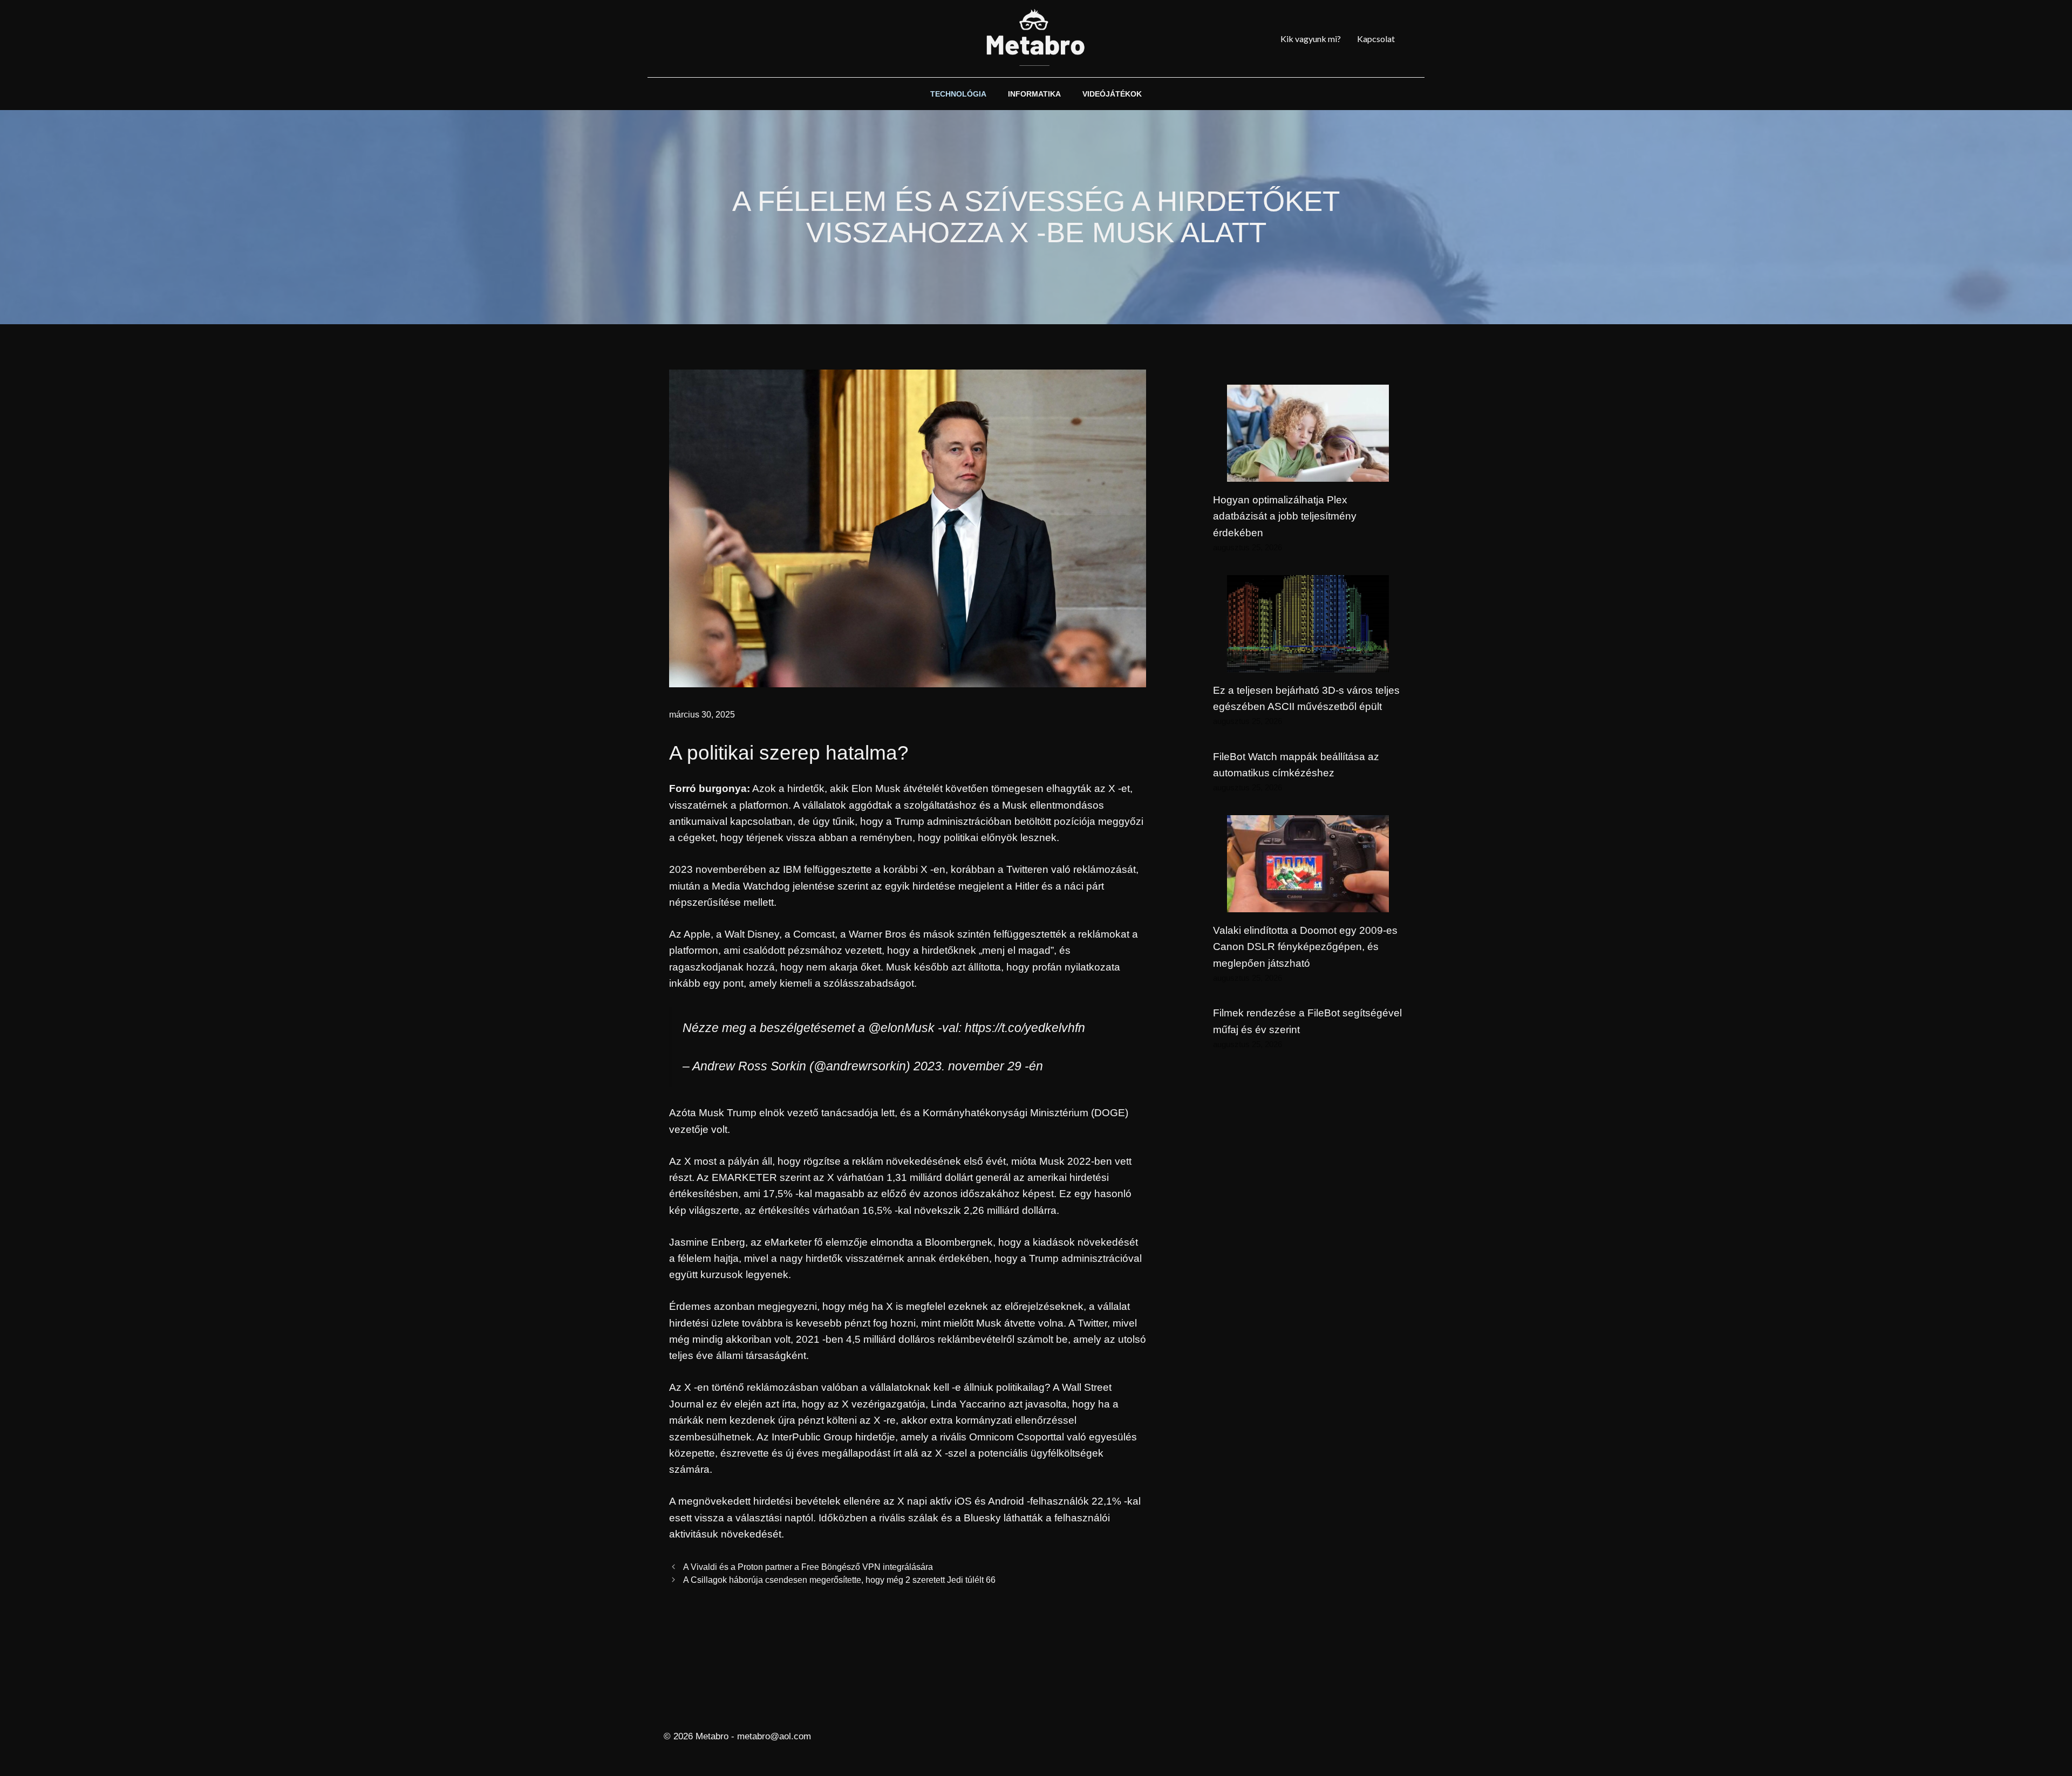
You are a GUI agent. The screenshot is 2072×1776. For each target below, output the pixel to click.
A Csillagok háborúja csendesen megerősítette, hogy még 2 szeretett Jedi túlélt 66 (839, 1580)
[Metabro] (1036, 39)
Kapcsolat (1376, 39)
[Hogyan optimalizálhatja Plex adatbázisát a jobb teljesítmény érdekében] (1308, 473)
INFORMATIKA (1034, 94)
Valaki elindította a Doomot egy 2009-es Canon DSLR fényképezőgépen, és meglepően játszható (1305, 947)
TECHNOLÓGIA (958, 94)
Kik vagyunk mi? (1311, 39)
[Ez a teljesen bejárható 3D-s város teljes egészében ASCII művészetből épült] (1308, 663)
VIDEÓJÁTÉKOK (1112, 94)
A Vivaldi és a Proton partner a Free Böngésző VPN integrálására (808, 1567)
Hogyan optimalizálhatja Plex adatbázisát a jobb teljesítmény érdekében (1285, 516)
